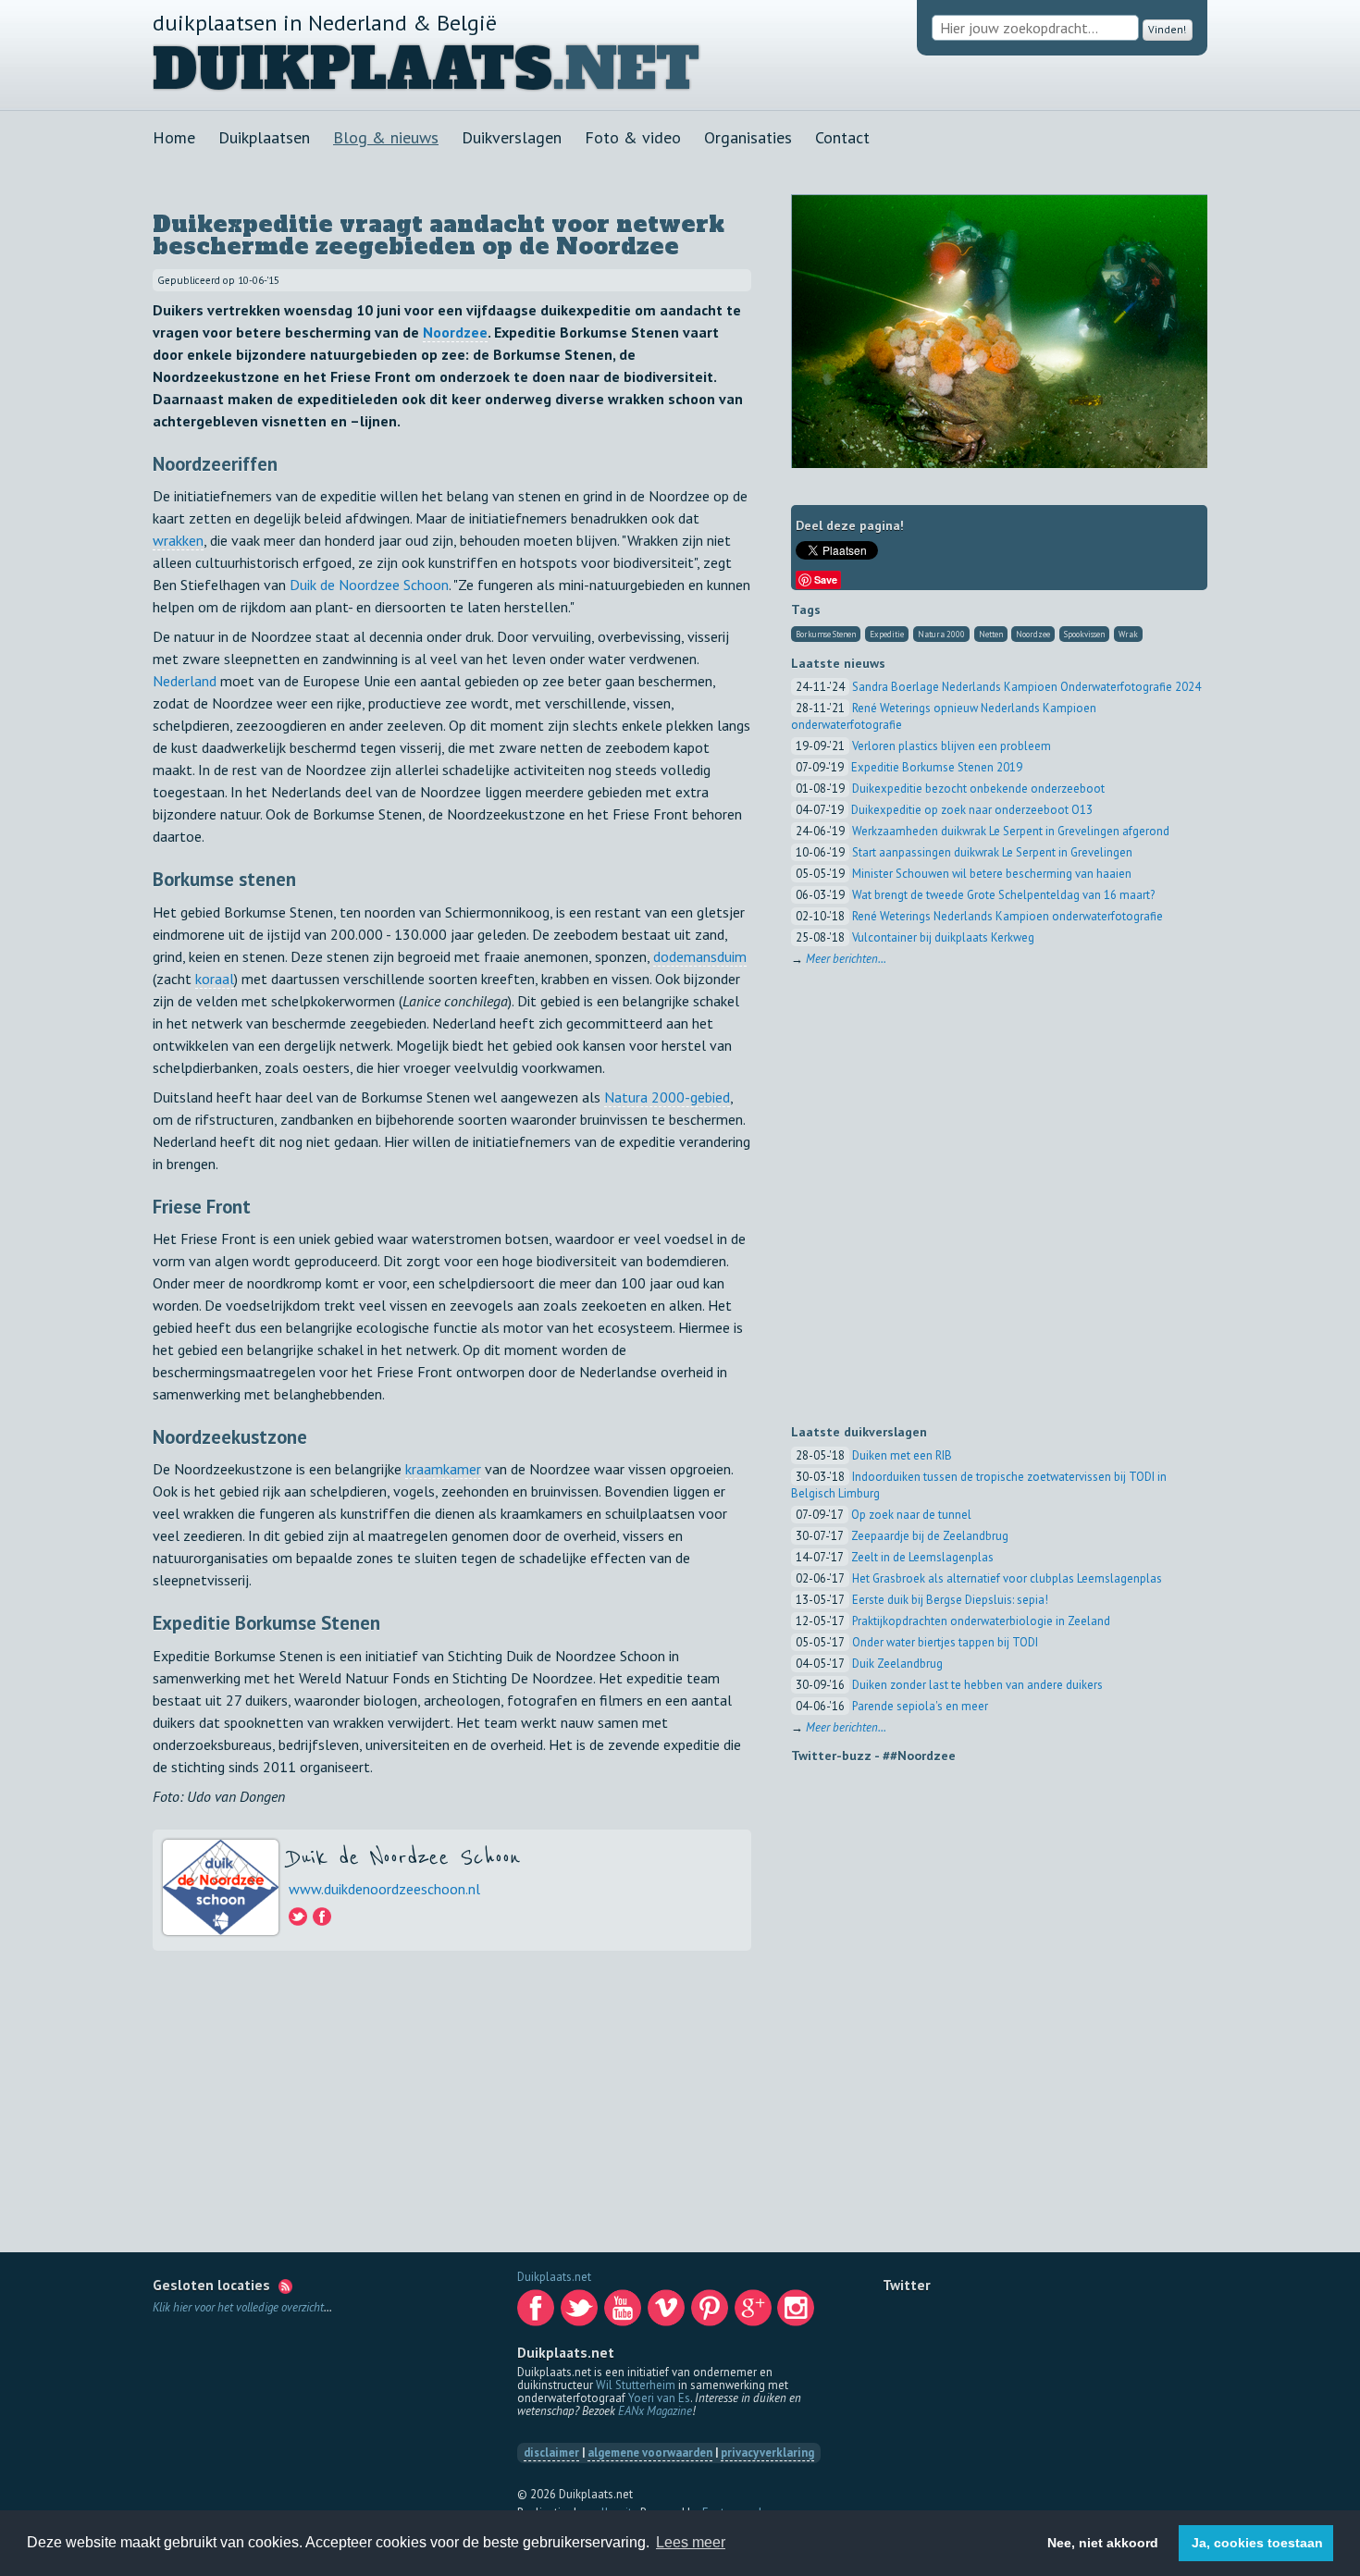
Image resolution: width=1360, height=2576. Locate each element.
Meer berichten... (846, 959)
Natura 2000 (941, 634)
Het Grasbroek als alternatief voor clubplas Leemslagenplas (1007, 1578)
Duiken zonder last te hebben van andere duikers (977, 1685)
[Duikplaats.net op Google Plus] (755, 2313)
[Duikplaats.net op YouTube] (624, 2313)
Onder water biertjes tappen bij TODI (945, 1642)
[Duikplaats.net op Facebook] (538, 2313)
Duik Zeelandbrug (897, 1664)
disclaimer (551, 2453)
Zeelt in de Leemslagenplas (922, 1557)
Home (174, 137)
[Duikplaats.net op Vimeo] (668, 2313)
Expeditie (887, 634)
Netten (991, 634)
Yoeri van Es (659, 2398)
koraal (215, 979)
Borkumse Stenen (826, 634)
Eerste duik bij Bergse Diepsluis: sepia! (950, 1600)
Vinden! (1163, 28)
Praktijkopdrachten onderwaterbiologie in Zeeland (981, 1621)
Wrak (1128, 634)
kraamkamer (443, 1469)
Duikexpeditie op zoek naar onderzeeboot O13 (972, 810)
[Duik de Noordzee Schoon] (299, 1918)
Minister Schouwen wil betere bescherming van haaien (992, 874)
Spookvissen (1084, 634)
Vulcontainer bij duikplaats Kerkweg (943, 937)
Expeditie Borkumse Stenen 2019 (937, 767)
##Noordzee (919, 1756)
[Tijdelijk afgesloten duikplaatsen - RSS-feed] (285, 2285)
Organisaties (748, 137)
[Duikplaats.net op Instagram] (797, 2313)
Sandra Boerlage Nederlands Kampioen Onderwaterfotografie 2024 (1026, 687)
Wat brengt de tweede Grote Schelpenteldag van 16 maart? (1003, 895)
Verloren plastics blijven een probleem (952, 746)
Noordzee (455, 332)
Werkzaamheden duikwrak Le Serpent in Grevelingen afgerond (1011, 831)
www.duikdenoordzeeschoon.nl (384, 1889)
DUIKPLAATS (352, 69)
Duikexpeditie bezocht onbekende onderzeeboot (978, 789)
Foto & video (633, 137)
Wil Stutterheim (636, 2385)
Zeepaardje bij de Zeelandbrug (930, 1536)
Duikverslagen (512, 137)
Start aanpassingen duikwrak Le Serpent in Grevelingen (992, 852)
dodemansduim (700, 956)
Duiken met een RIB (902, 1455)
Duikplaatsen (264, 137)
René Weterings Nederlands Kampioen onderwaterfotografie (1008, 916)
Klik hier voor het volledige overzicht (238, 2307)
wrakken (178, 540)
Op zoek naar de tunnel (911, 1515)
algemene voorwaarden (650, 2453)
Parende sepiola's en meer (920, 1706)
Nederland (185, 681)
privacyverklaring (767, 2453)
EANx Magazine (655, 2411)
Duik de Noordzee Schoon (369, 585)
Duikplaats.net (554, 2277)
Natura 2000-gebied (667, 1097)
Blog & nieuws (386, 137)
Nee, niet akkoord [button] (1103, 2543)
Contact (842, 137)
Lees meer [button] (691, 2542)
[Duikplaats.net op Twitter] (581, 2313)
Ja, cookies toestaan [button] (1257, 2543)
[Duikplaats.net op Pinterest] (711, 2313)
